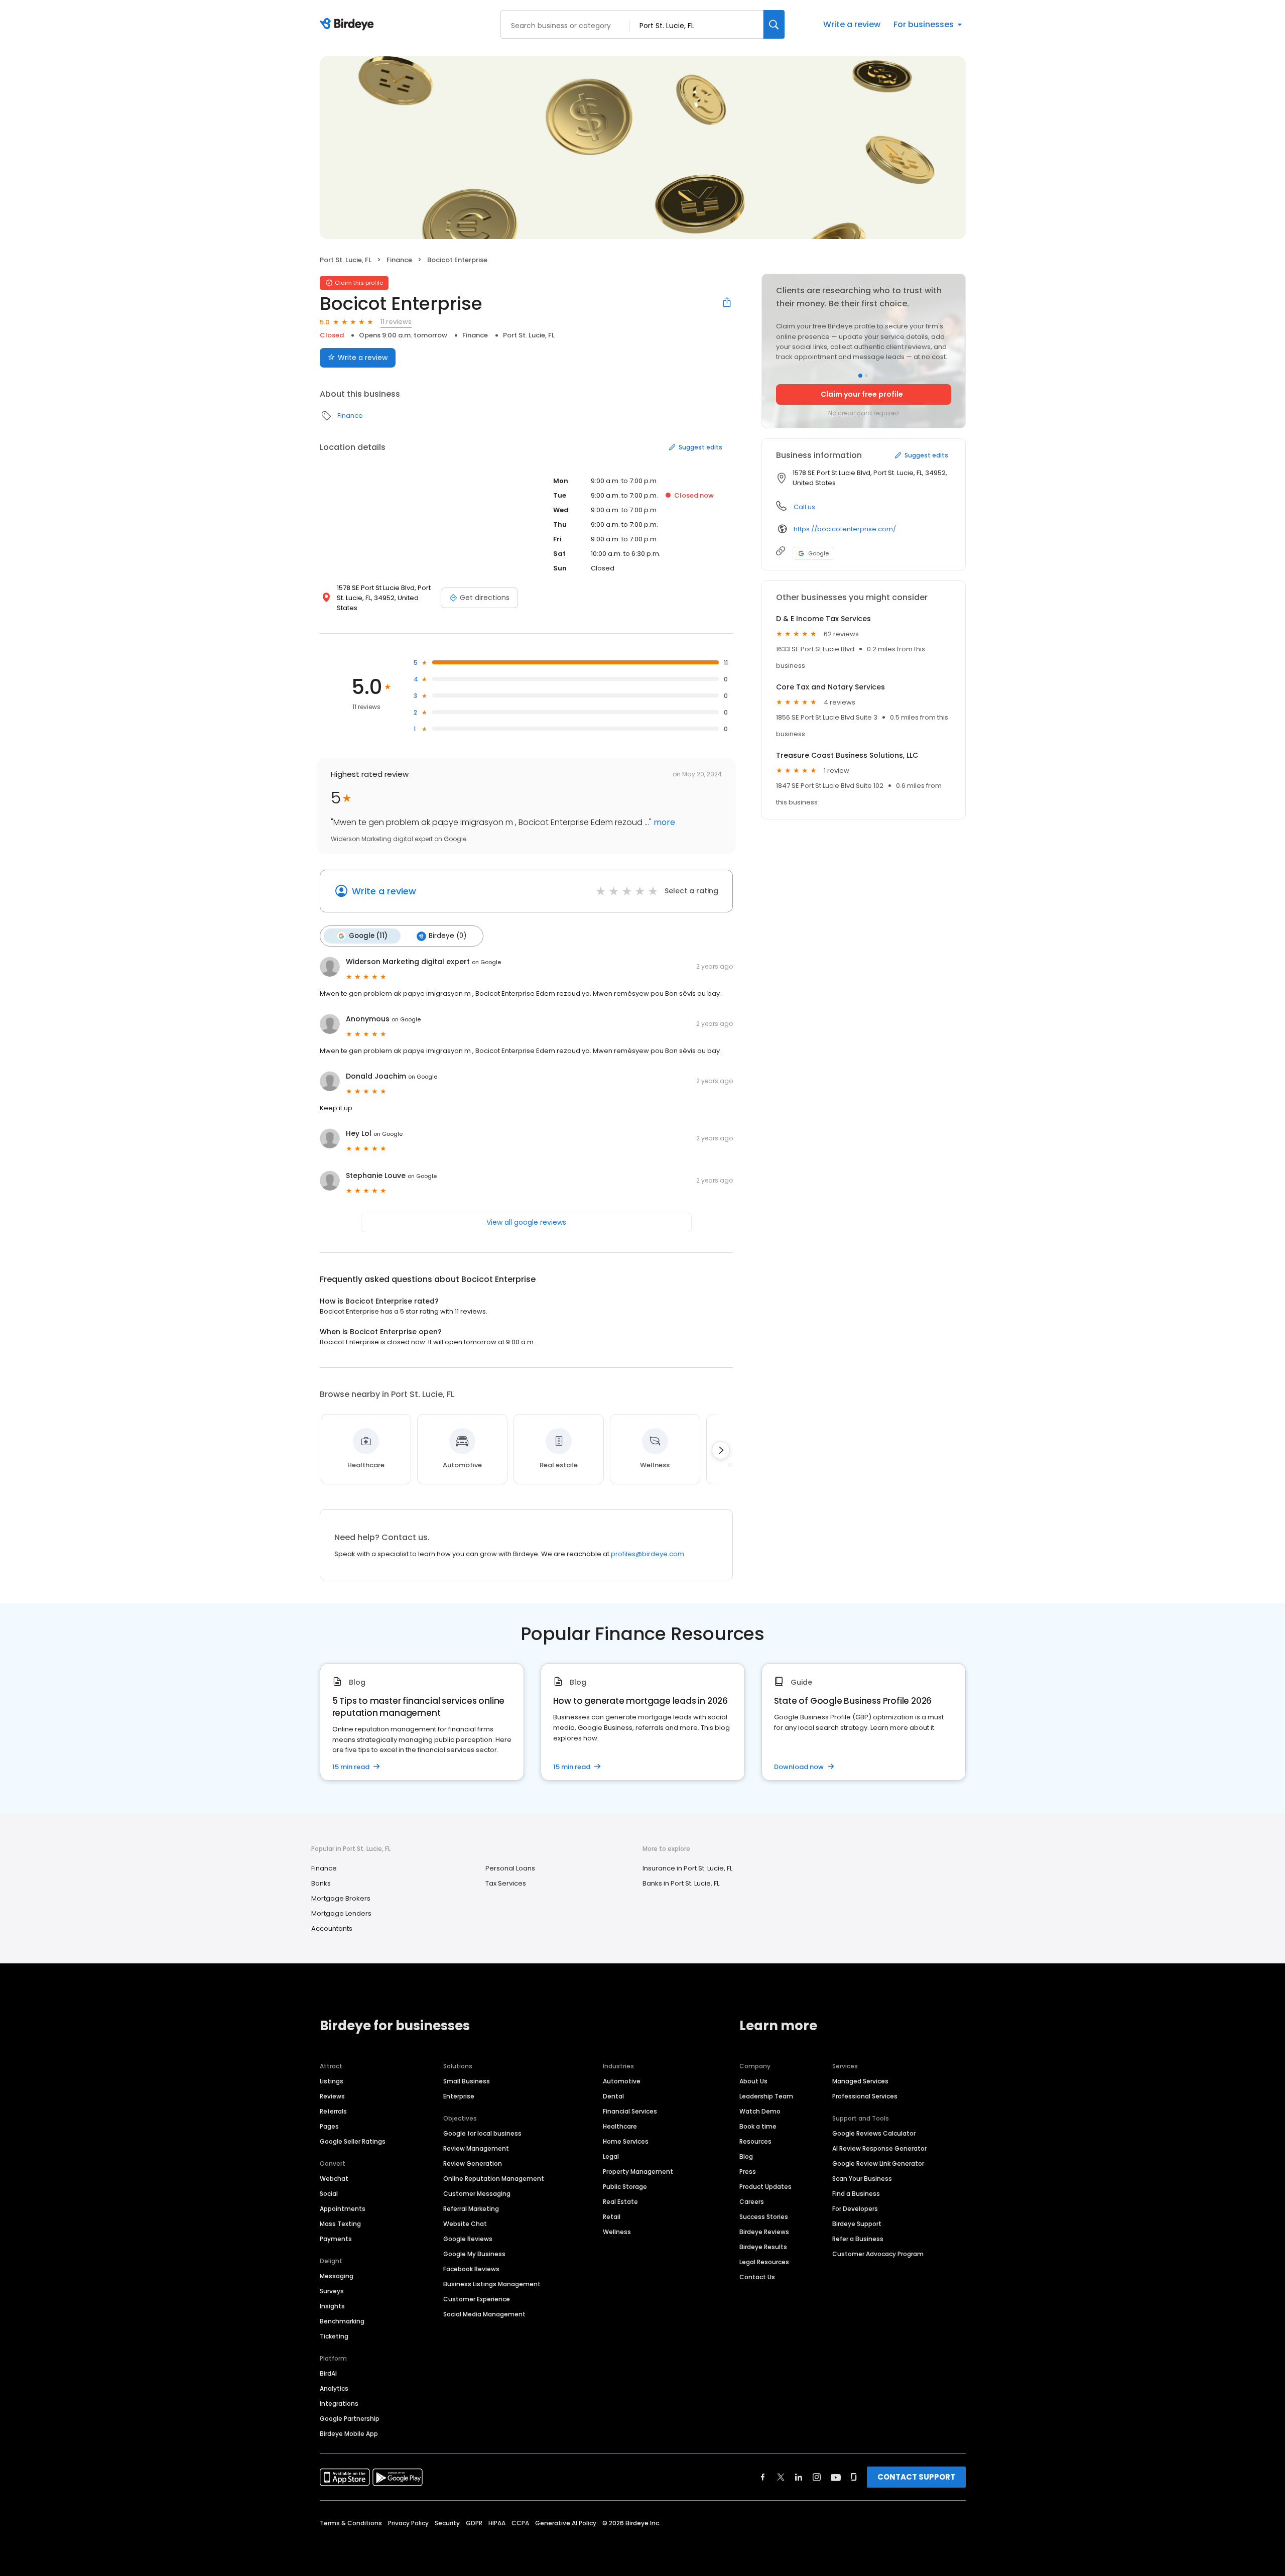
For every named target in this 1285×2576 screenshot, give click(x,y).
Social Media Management (484, 2314)
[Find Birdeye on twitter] (781, 2477)
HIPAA (497, 2523)
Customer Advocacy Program (878, 2254)
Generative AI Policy (566, 2523)
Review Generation (473, 2163)
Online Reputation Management (494, 2179)
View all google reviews (526, 1222)
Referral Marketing (471, 2209)
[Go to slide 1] (860, 376)
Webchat (334, 2179)
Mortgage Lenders (341, 1913)
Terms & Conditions (351, 2523)
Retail (612, 2217)
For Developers (855, 2209)
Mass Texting (340, 2224)
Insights (332, 2306)
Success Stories (764, 2217)
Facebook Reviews (471, 2269)
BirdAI (328, 2373)
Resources (755, 2141)
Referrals (333, 2111)
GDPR (474, 2523)
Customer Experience (477, 2299)
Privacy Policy (408, 2523)
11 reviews (396, 322)
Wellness (617, 2232)
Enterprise (459, 2096)
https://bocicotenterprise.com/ (845, 529)
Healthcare (620, 2126)
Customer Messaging (477, 2194)
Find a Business (856, 2194)
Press (748, 2172)
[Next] (721, 1450)
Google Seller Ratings (353, 2141)
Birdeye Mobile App (349, 2434)
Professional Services (865, 2096)
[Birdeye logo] (349, 25)
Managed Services (860, 2081)
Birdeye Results (763, 2247)
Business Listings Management (492, 2284)
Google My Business (474, 2254)
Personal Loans (510, 1868)
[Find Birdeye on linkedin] (799, 2477)
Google (818, 553)
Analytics (334, 2388)
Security (447, 2523)
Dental (613, 2096)
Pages (329, 2126)
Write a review (852, 24)
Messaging (337, 2276)
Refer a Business (858, 2239)
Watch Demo (760, 2111)
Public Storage (625, 2187)
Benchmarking (342, 2321)
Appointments (343, 2209)
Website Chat (465, 2224)
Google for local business (482, 2133)
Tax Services (506, 1883)
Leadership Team (766, 2096)
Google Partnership (350, 2419)
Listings (332, 2081)
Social (329, 2194)
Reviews (332, 2096)
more (663, 822)
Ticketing (334, 2336)
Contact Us (757, 2277)
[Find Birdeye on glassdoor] (854, 2477)
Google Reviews (468, 2239)
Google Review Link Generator (878, 2163)
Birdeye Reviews (764, 2232)
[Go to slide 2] (866, 376)
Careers (752, 2202)
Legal (611, 2156)
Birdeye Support (857, 2224)
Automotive (622, 2081)
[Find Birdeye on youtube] (836, 2477)
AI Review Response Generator (879, 2148)
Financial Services (630, 2111)
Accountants (332, 1928)
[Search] (774, 24)
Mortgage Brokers (341, 1898)
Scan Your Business (862, 2179)
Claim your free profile (862, 394)
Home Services (626, 2141)
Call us (804, 507)
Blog (746, 2156)
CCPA (520, 2523)
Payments (336, 2239)
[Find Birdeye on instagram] (817, 2477)
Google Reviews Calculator (874, 2133)
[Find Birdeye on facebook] (763, 2477)
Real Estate (620, 2202)
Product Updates (765, 2187)
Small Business (467, 2081)
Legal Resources (764, 2262)
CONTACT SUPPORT (916, 2477)
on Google (486, 962)
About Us (753, 2081)
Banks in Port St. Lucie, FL (681, 1883)
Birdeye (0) (447, 936)
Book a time (758, 2126)
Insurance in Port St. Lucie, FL (687, 1868)
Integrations (339, 2404)
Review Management (476, 2148)
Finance (399, 260)
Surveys (332, 2291)
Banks (321, 1883)
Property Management (638, 2172)
